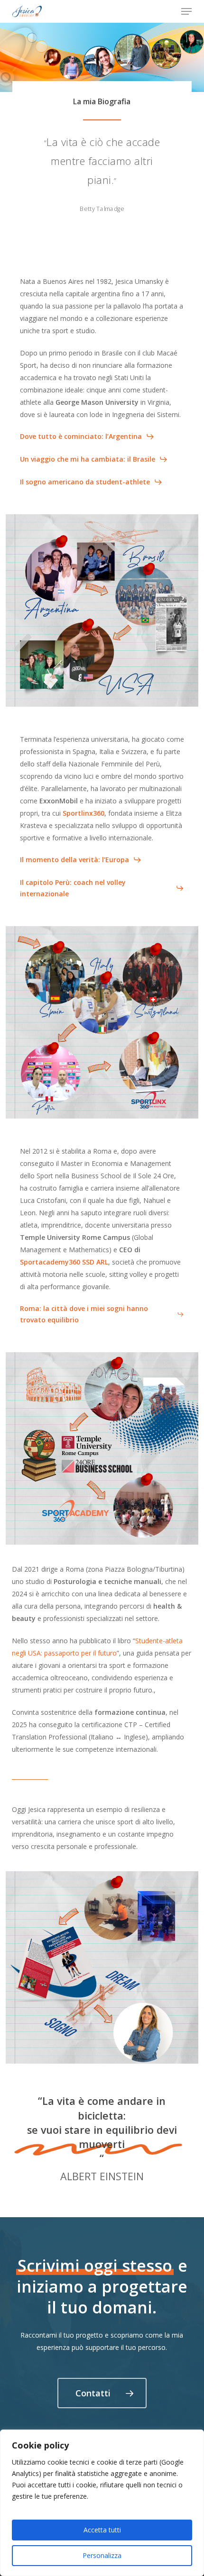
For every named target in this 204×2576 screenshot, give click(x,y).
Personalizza (102, 2555)
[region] (102, 2503)
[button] (186, 11)
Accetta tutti (102, 2530)
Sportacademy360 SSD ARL (64, 1262)
